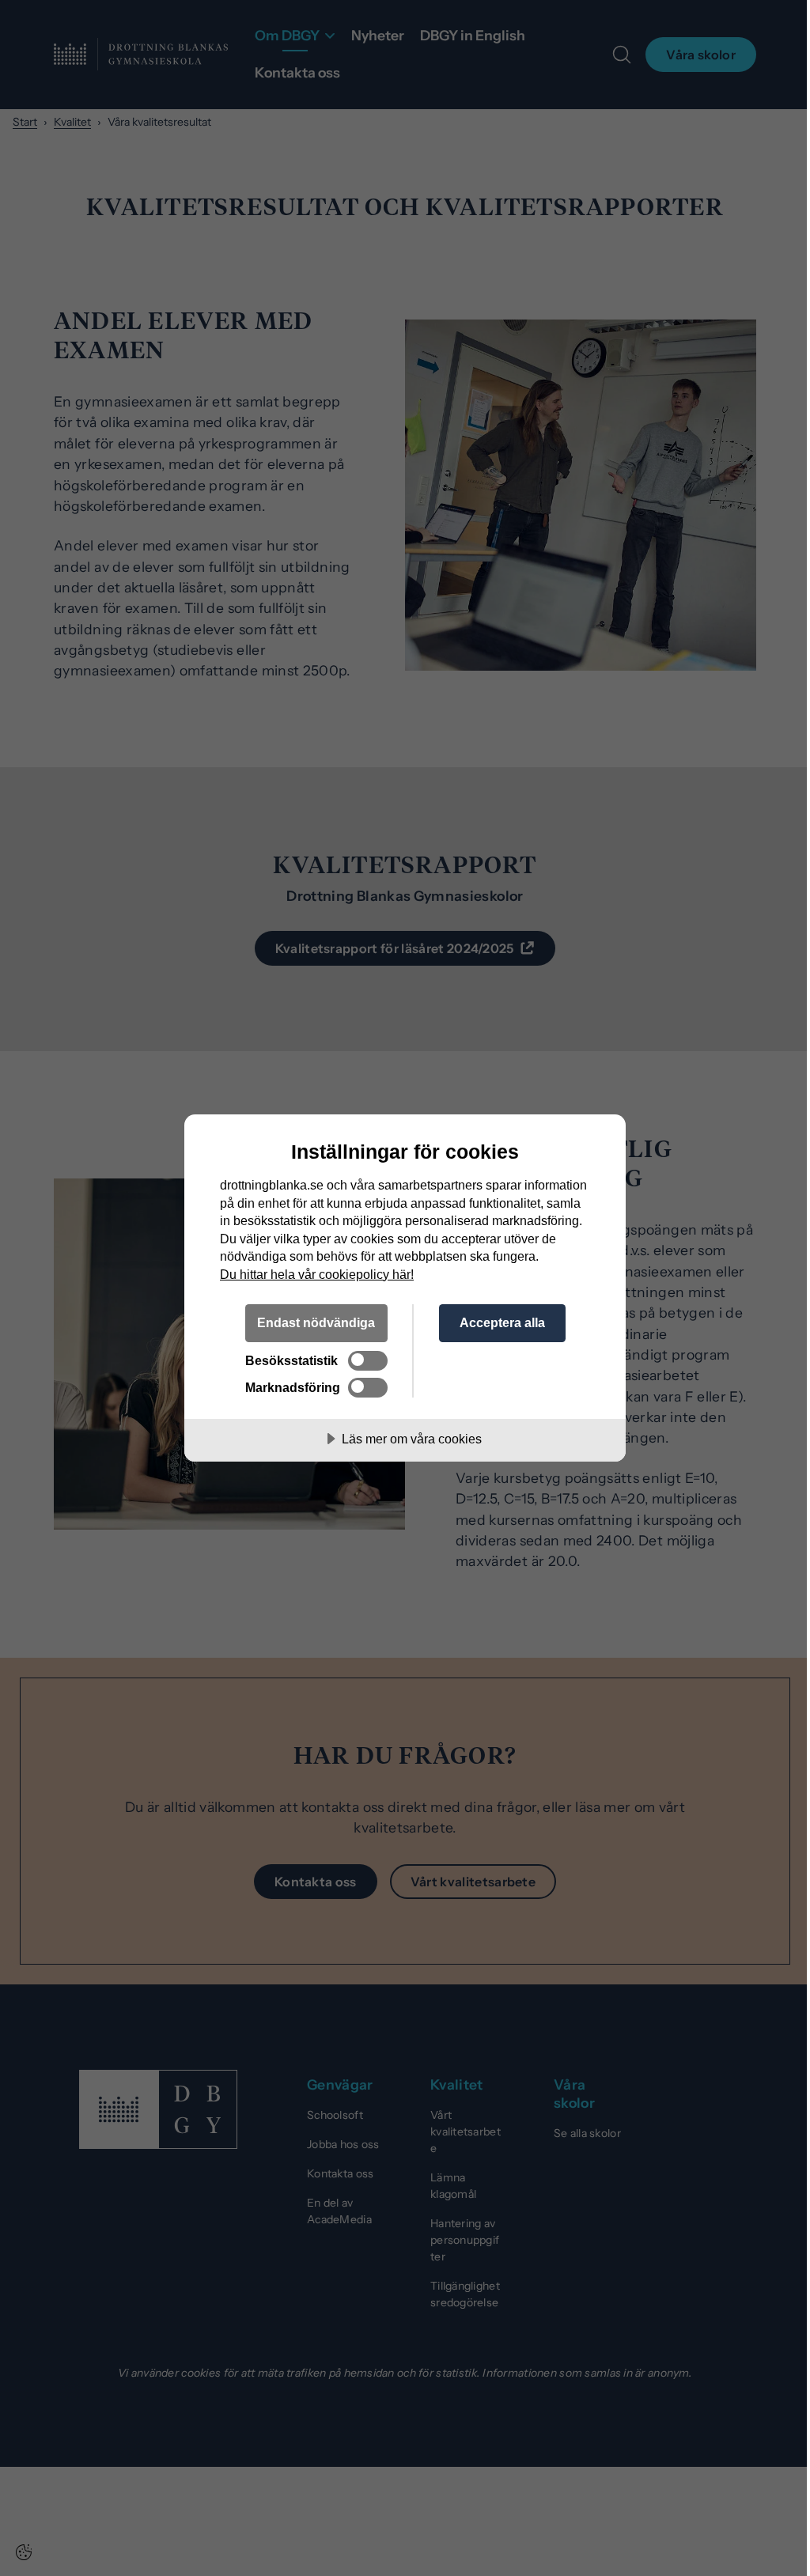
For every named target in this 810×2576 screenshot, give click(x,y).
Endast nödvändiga (316, 1322)
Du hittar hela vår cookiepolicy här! (317, 1274)
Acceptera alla (502, 1322)
